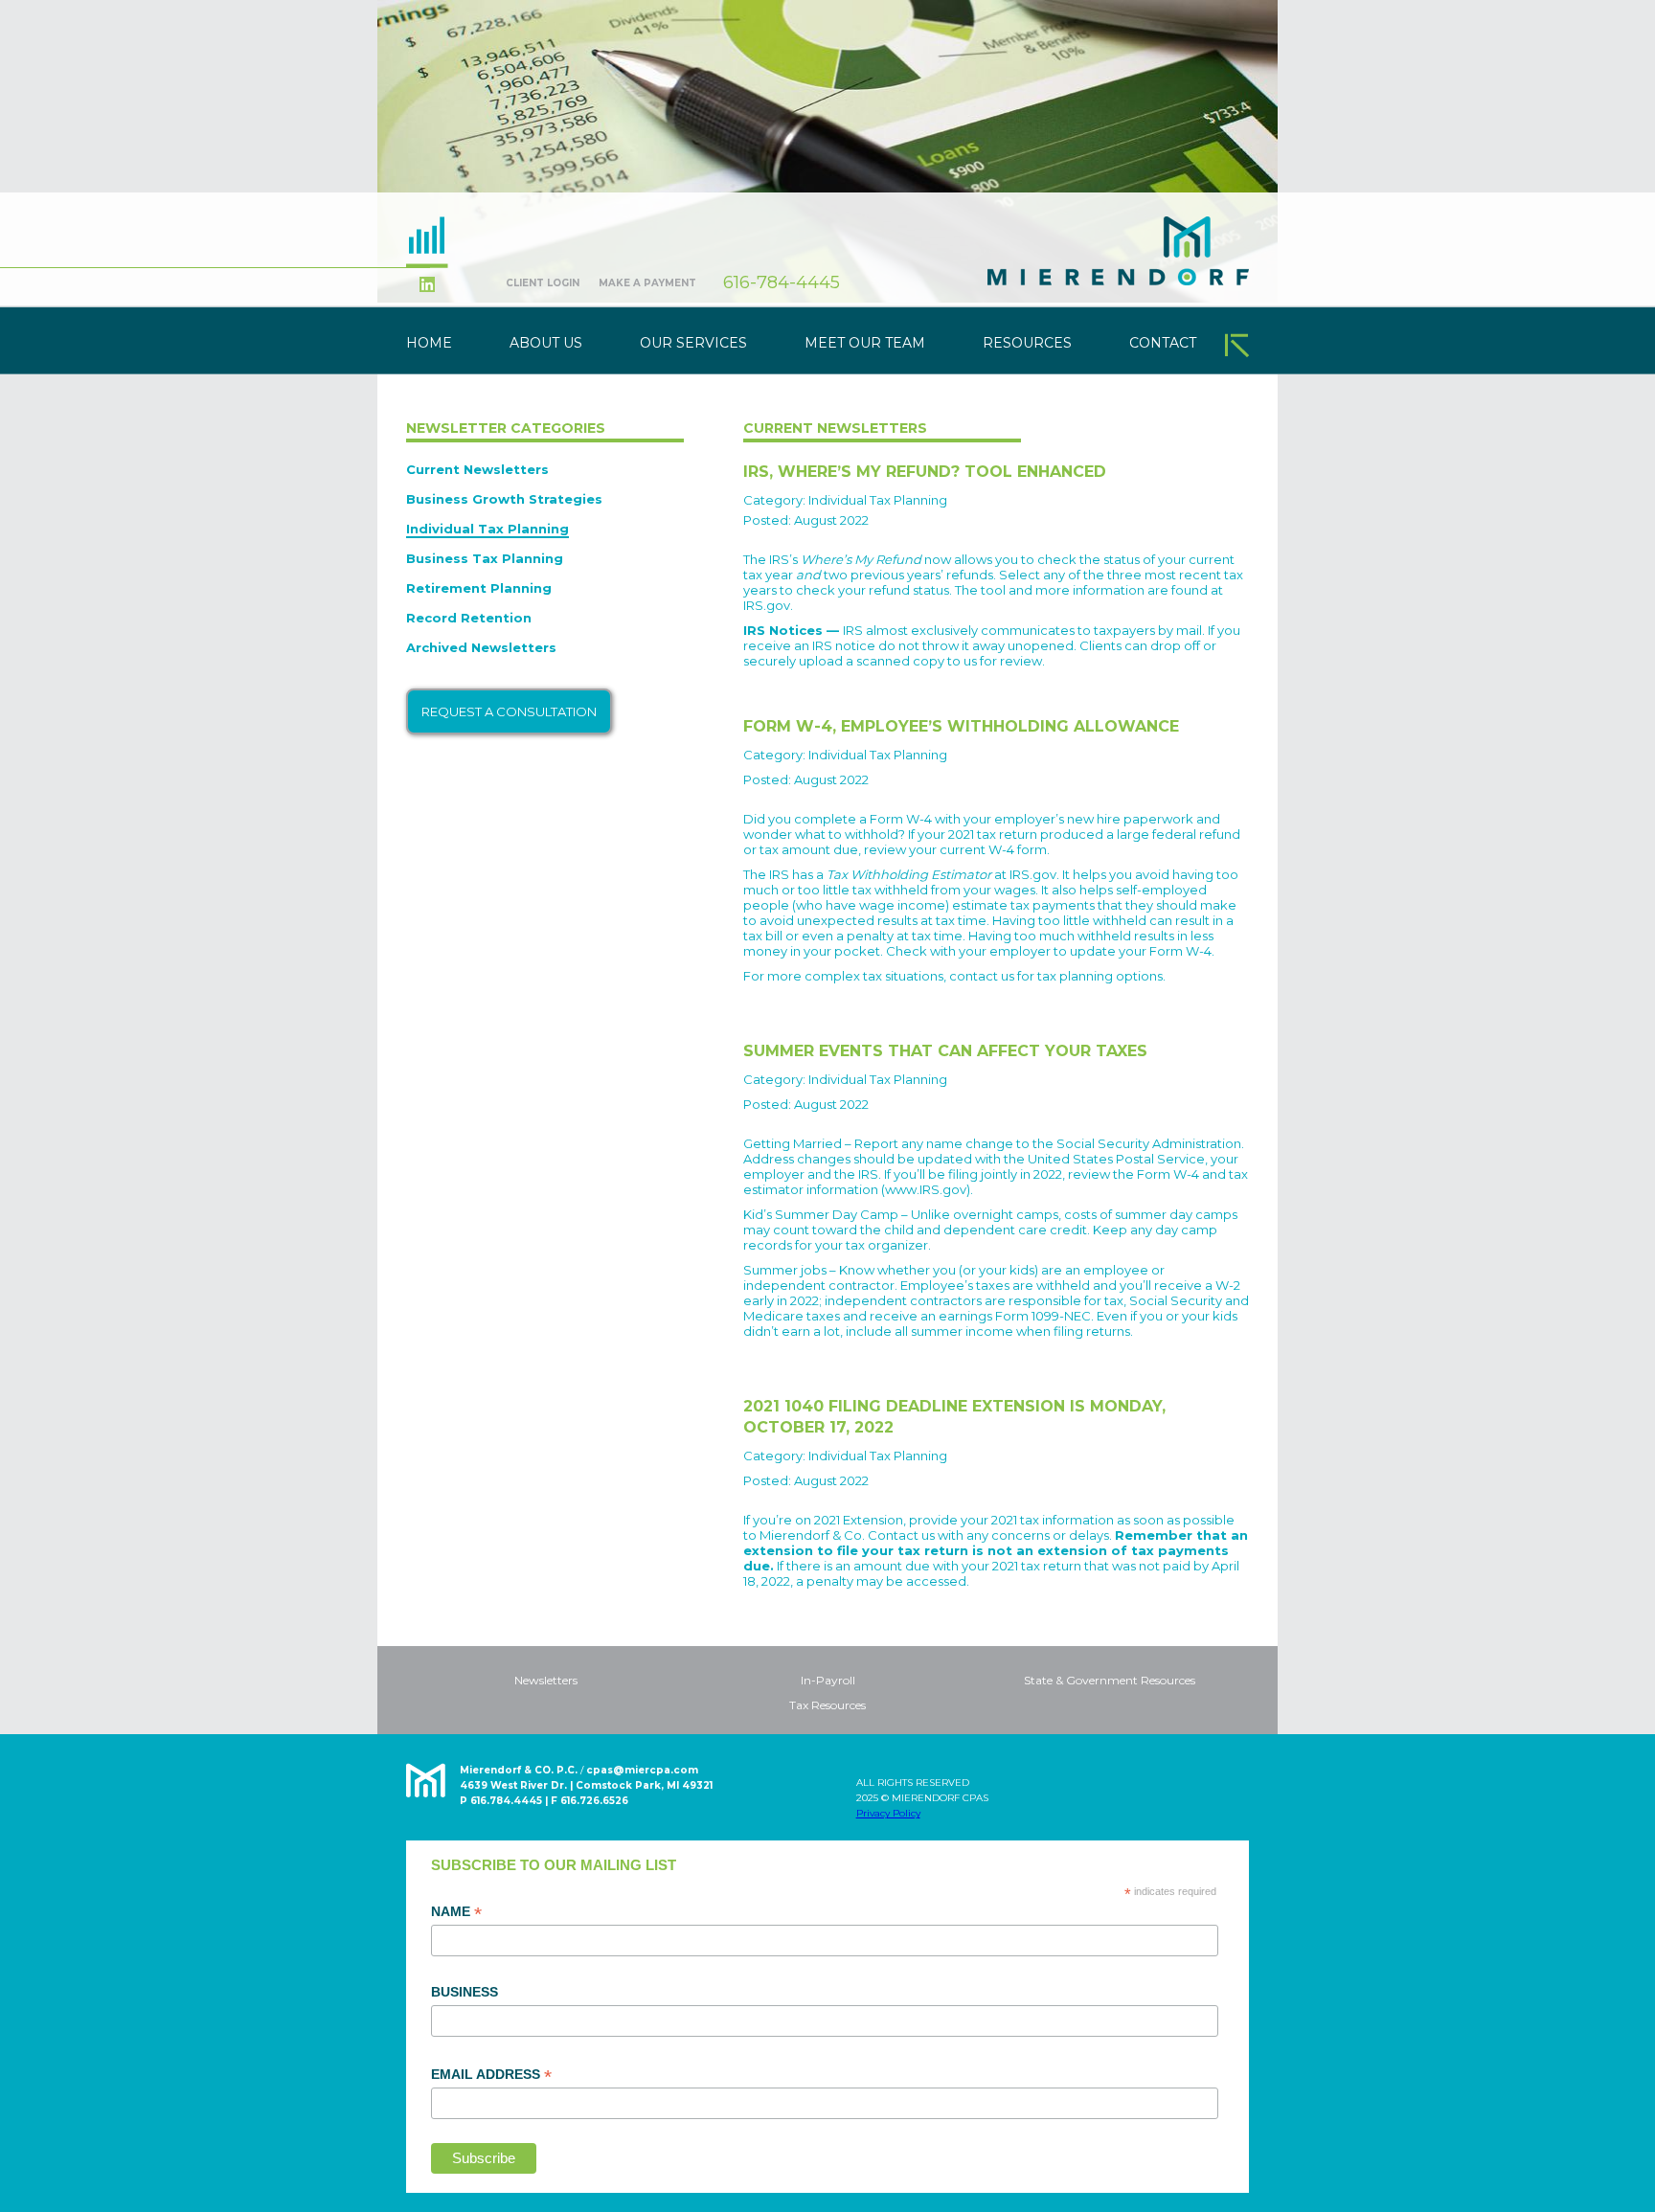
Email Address (491, 2075)
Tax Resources (827, 1705)
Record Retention (469, 618)
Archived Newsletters (481, 647)
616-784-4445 (782, 282)
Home (429, 343)
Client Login (543, 283)
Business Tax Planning (485, 558)
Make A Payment (647, 283)
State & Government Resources (1110, 1680)
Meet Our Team (865, 343)
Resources (1027, 343)
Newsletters (546, 1680)
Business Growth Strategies (504, 499)
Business (465, 1992)
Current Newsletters (477, 469)
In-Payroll (828, 1680)
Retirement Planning (479, 588)
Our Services (693, 343)
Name (456, 1912)
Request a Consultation (509, 711)
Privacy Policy (888, 1813)
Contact (1163, 343)
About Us (546, 343)
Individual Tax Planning (487, 529)
